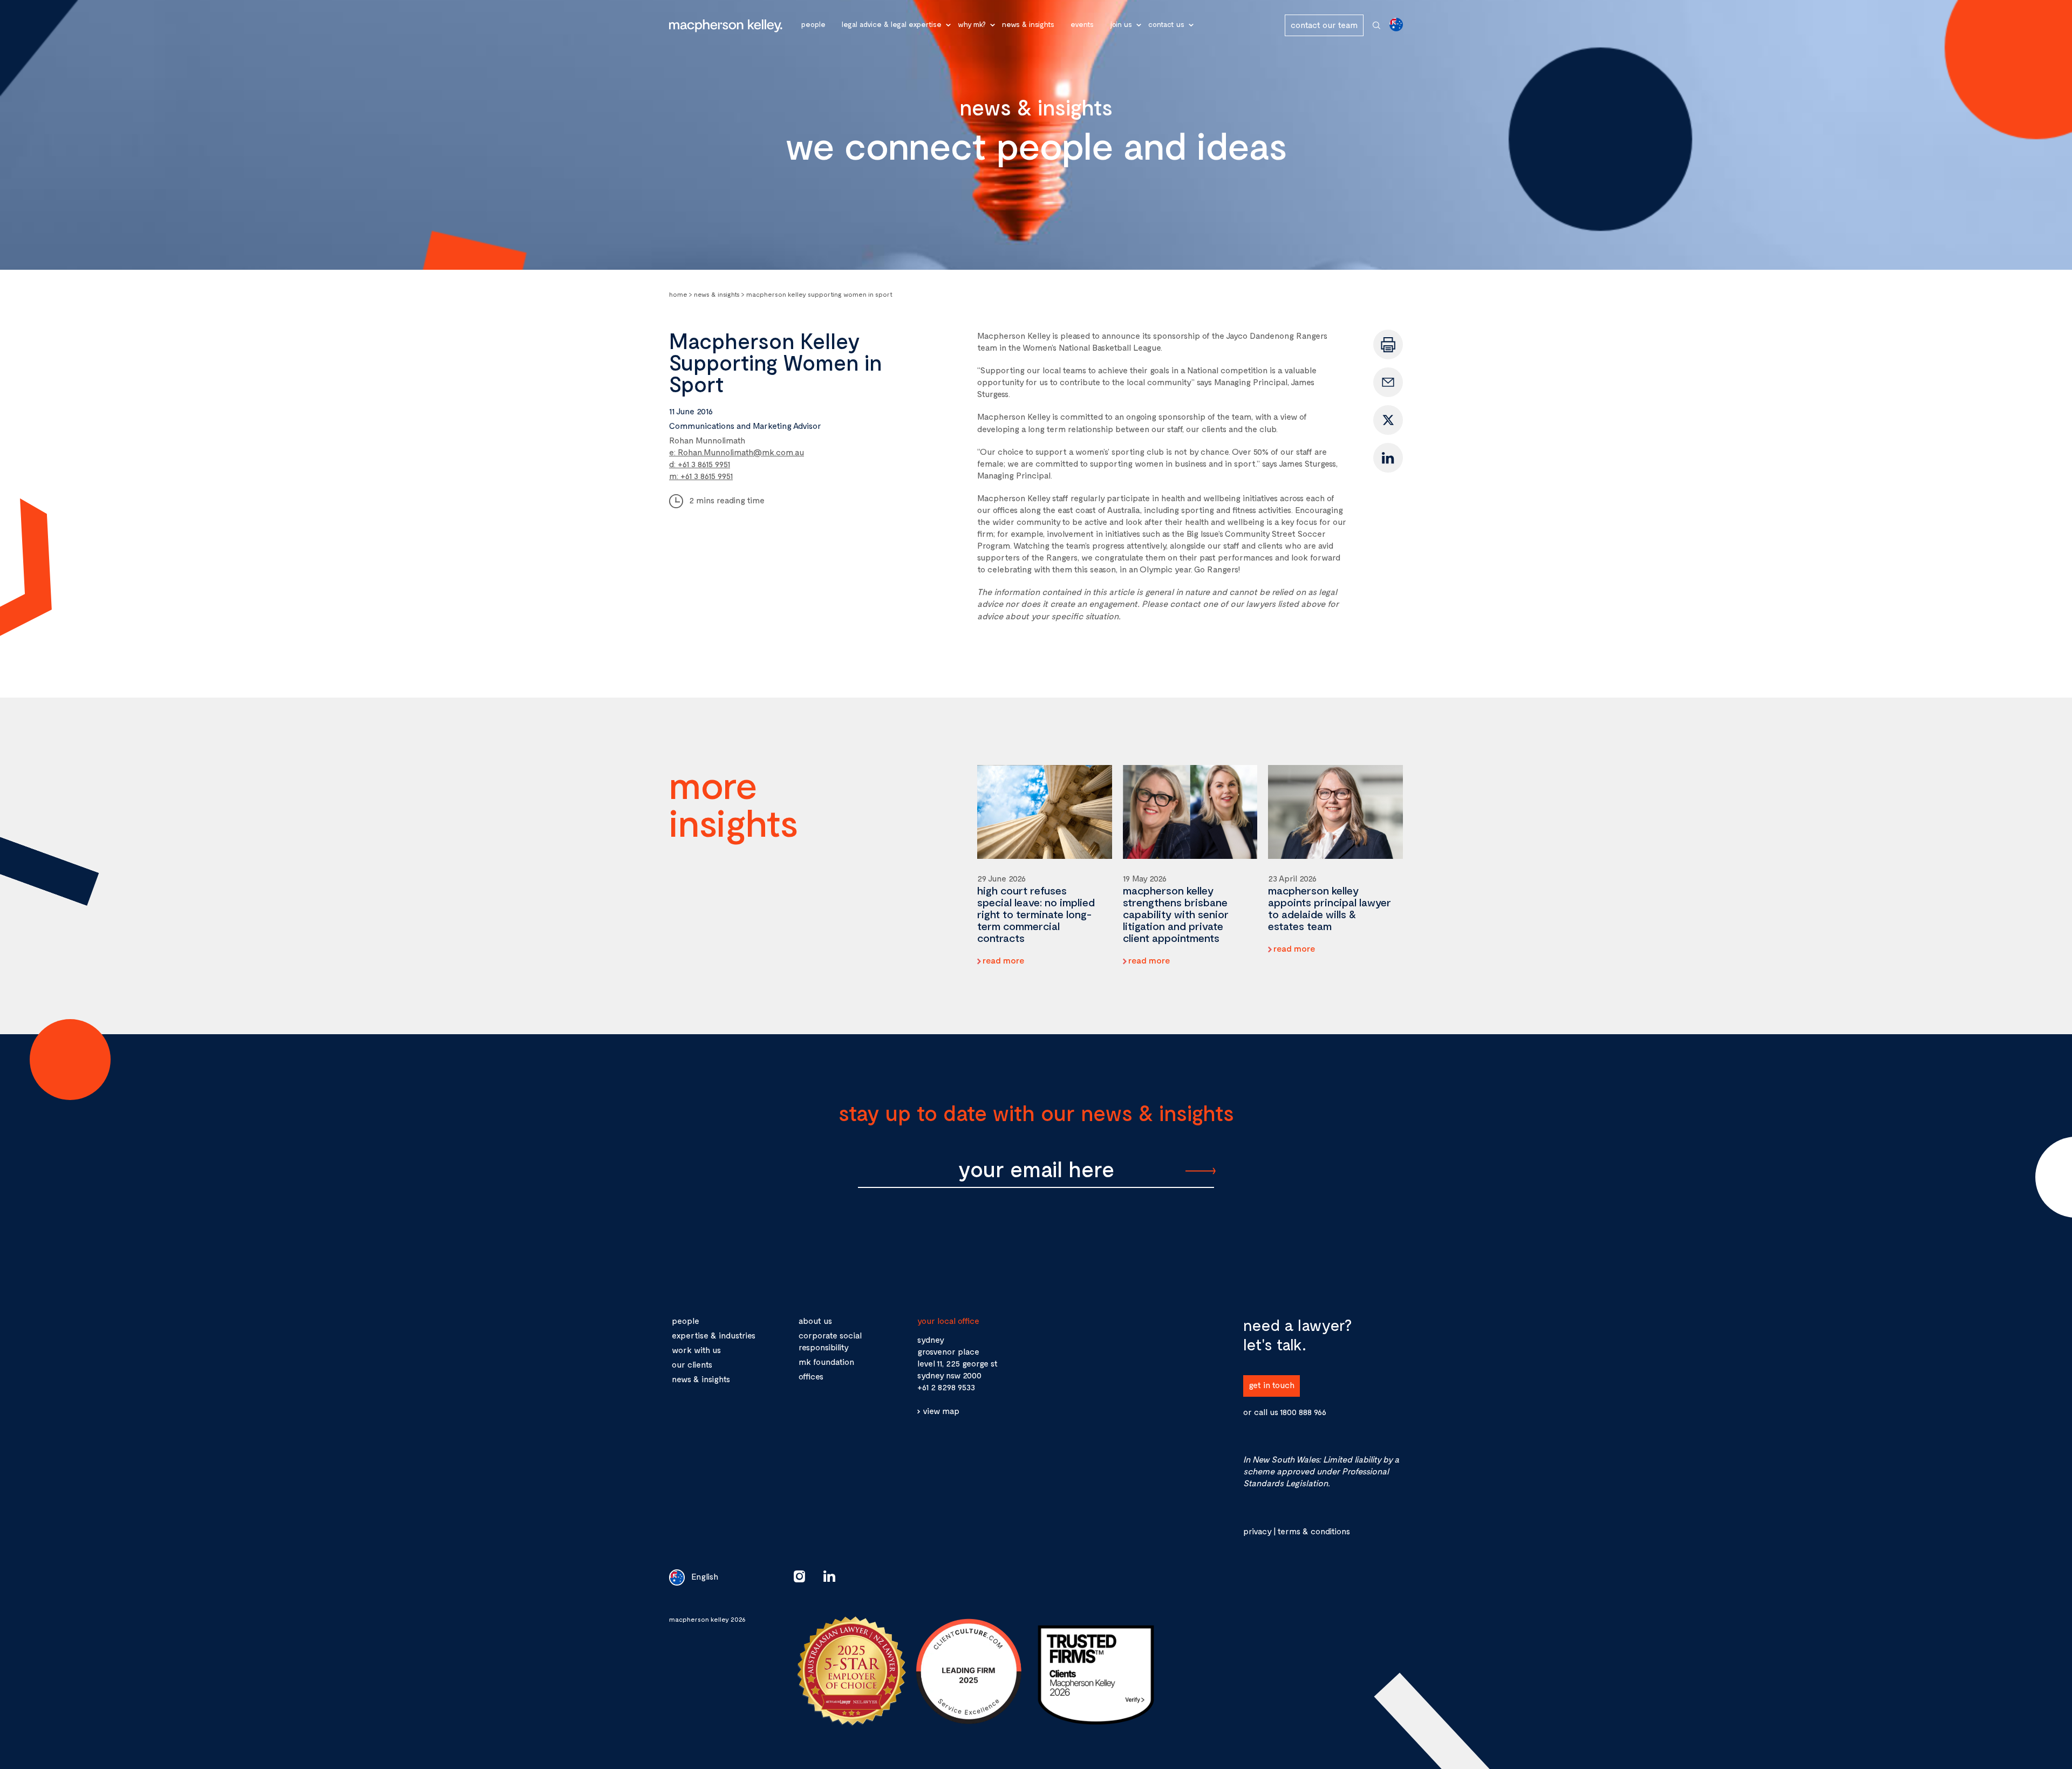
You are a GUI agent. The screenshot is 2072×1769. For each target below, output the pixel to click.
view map (941, 1411)
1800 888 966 (1303, 1412)
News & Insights (1028, 24)
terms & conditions (1314, 1531)
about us (815, 1320)
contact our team (1324, 25)
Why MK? (972, 24)
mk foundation (826, 1361)
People (813, 24)
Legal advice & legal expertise (892, 24)
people (686, 1320)
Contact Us (1166, 24)
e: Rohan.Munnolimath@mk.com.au (737, 452)
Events (1082, 24)
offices (811, 1376)
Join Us (1121, 24)
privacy (1257, 1531)
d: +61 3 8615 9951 (700, 464)
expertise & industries (714, 1335)
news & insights (701, 1379)
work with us (696, 1350)
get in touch (1272, 1385)
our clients (692, 1364)
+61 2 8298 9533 (946, 1387)
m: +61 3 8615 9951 (701, 476)
